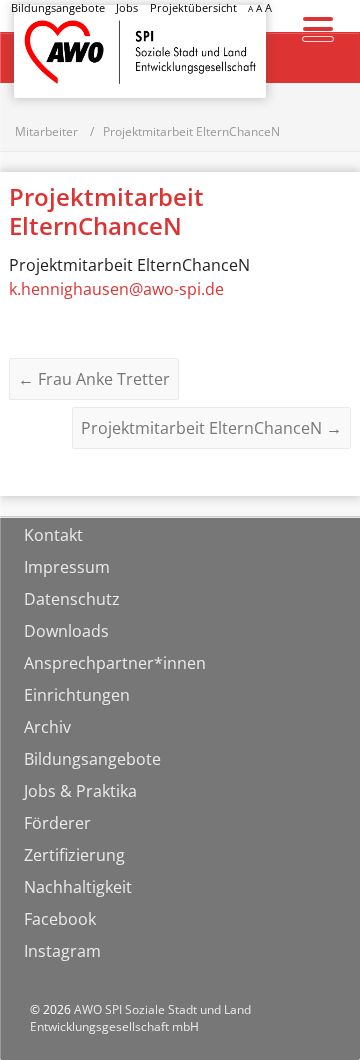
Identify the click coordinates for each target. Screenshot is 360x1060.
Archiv (47, 727)
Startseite (66, 33)
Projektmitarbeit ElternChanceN (211, 428)
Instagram (62, 951)
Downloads (66, 631)
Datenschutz (72, 599)
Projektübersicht (193, 7)
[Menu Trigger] (318, 27)
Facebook (60, 919)
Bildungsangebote (58, 7)
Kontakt (53, 535)
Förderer (57, 823)
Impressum (67, 567)
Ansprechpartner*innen (115, 663)
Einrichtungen (77, 695)
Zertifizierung (74, 855)
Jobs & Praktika (80, 791)
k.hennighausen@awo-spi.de (116, 289)
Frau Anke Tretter (94, 379)
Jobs (127, 7)
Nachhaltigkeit (78, 887)
